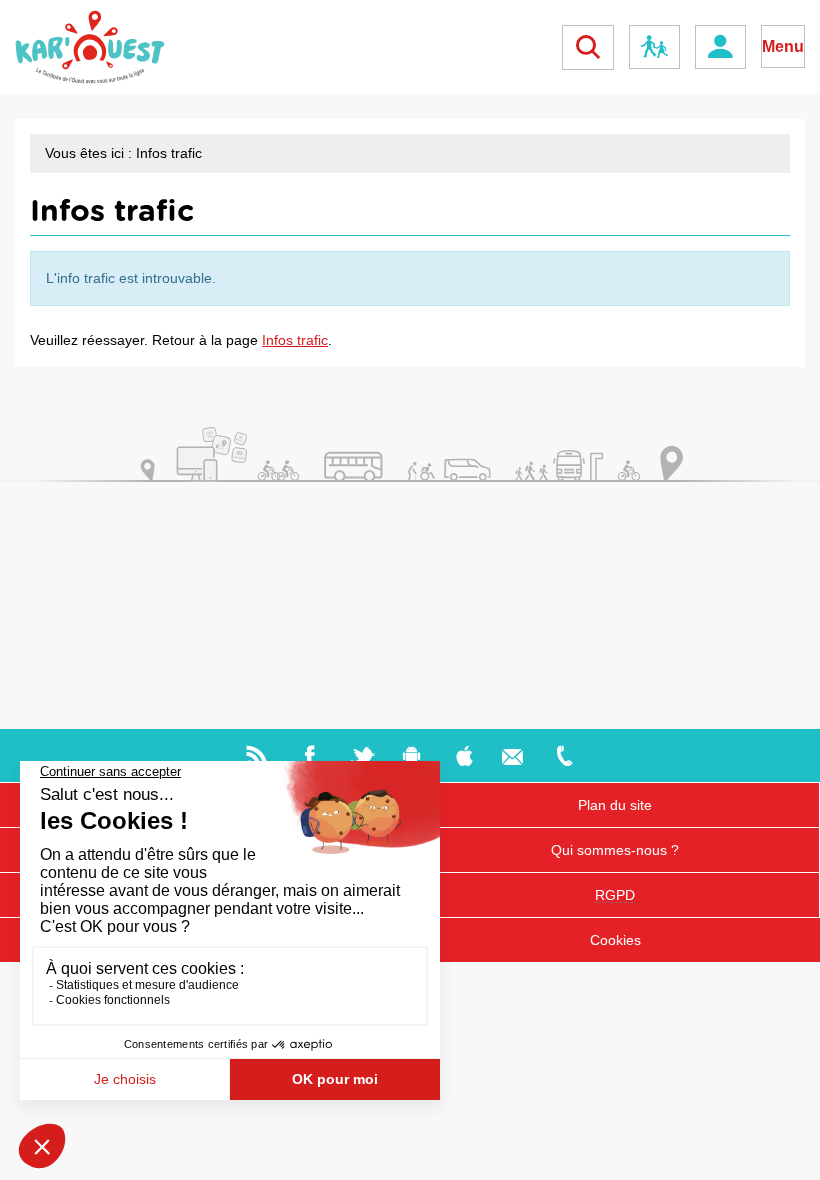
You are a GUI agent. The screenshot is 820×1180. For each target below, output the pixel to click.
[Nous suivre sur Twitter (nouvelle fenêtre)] (362, 755)
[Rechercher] (588, 47)
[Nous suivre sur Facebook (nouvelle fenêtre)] (309, 755)
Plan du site (615, 805)
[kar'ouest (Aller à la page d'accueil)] (90, 47)
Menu (783, 46)
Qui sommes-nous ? (615, 850)
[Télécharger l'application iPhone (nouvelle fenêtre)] (464, 755)
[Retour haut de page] (778, 1153)
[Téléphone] (564, 755)
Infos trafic (295, 340)
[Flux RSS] (256, 755)
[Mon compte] (720, 47)
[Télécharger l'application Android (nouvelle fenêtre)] (411, 755)
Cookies (615, 940)
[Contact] (512, 755)
